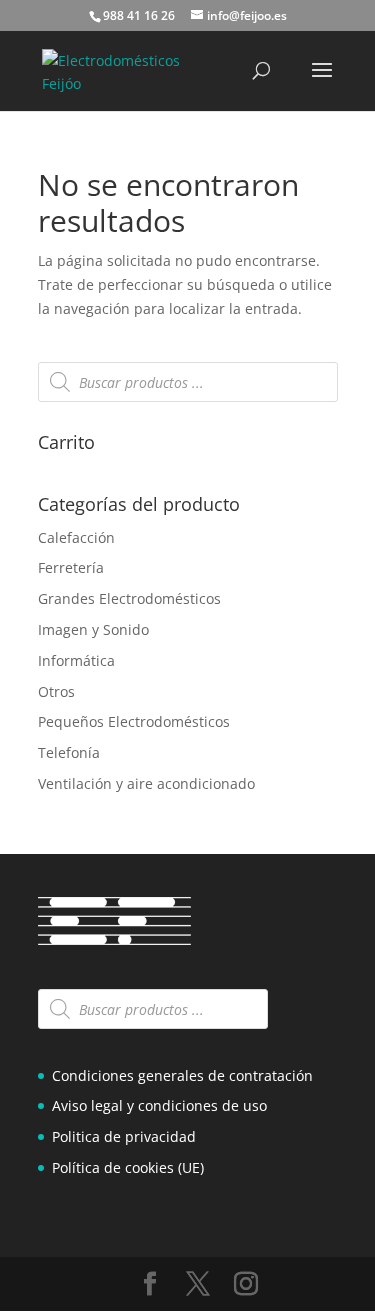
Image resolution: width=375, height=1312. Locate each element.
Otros (56, 691)
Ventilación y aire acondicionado (146, 783)
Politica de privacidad (124, 1136)
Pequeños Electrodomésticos (134, 721)
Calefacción (76, 537)
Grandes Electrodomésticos (129, 598)
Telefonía (69, 752)
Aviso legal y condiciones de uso (159, 1105)
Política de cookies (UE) (128, 1167)
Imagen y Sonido (93, 629)
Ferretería (71, 567)
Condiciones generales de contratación (182, 1075)
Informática (76, 660)
